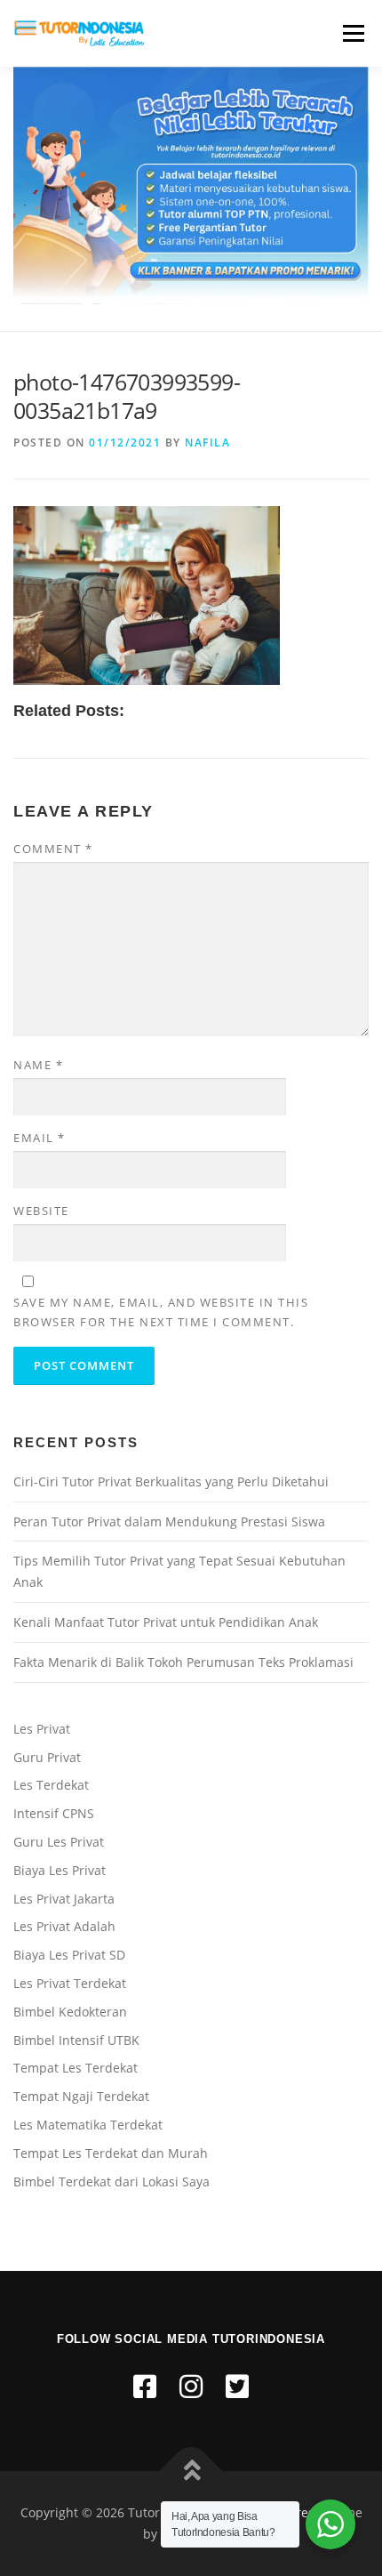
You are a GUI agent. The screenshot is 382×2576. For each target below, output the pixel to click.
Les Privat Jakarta (64, 1899)
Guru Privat (47, 1757)
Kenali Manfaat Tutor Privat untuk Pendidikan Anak (166, 1622)
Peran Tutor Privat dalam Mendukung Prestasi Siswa (169, 1521)
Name (38, 1065)
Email (40, 1138)
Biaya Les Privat (60, 1870)
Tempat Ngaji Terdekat (81, 2096)
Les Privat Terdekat (70, 1983)
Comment (53, 849)
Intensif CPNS (54, 1813)
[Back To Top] (191, 2471)
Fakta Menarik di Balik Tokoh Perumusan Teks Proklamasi (183, 1662)
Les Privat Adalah (64, 1926)
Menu (352, 33)
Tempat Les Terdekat (76, 2068)
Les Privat (42, 1729)
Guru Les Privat (59, 1842)
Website (41, 1211)
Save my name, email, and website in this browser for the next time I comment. (161, 1312)
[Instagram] (191, 2386)
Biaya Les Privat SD (69, 1955)
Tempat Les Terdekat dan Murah (111, 2153)
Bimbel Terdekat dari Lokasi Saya (111, 2182)
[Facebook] (145, 2386)
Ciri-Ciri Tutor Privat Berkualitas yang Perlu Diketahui (171, 1481)
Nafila (207, 443)
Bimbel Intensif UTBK (76, 2040)
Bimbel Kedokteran (70, 2012)
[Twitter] (237, 2386)
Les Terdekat (51, 1785)
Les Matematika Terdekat (88, 2125)
